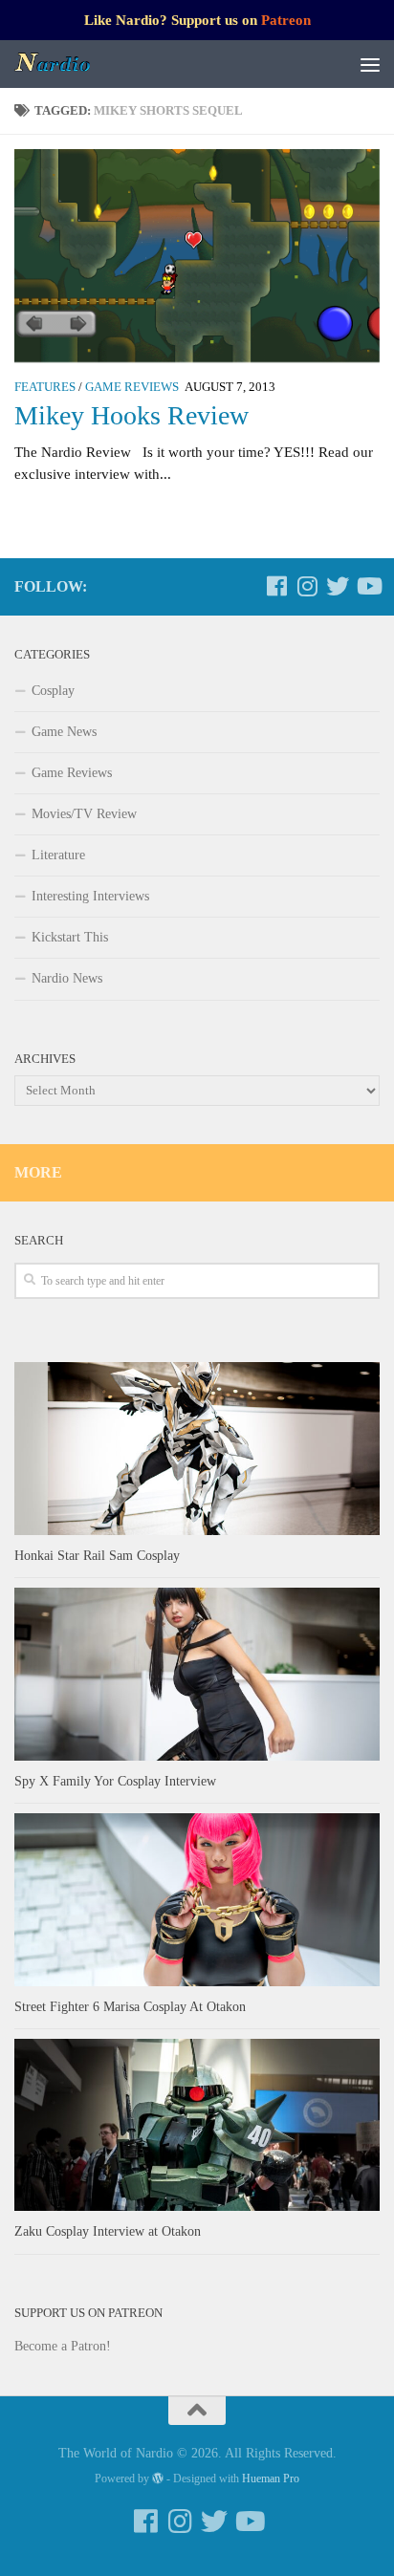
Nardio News (67, 978)
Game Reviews (132, 387)
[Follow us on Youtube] (368, 586)
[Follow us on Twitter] (338, 586)
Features (45, 387)
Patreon (286, 20)
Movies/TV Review (84, 814)
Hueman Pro (271, 2479)
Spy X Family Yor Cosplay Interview (115, 1781)
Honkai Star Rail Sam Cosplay (97, 1556)
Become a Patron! (63, 2346)
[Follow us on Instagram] (307, 586)
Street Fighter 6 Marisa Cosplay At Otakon (130, 2007)
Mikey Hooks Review (131, 415)
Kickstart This (70, 937)
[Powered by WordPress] (158, 2479)
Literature (58, 855)
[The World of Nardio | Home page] (66, 64)
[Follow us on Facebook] (276, 586)
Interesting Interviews (90, 896)
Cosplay (53, 691)
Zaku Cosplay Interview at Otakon (108, 2231)
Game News (64, 732)
